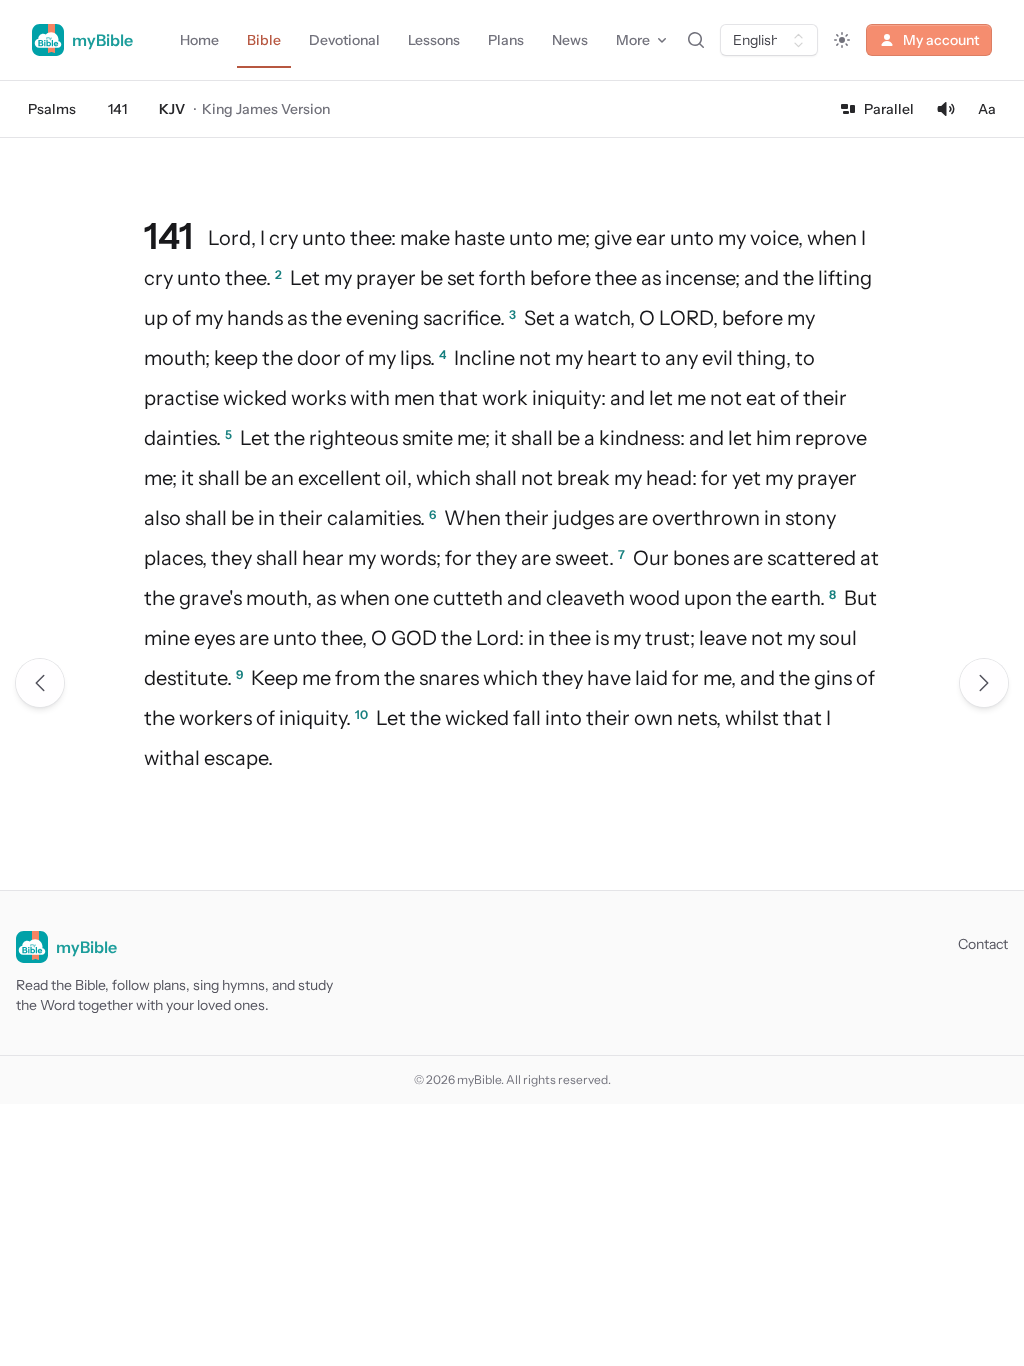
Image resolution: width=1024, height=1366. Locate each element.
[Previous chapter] (40, 683)
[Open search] (696, 40)
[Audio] (946, 109)
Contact (983, 944)
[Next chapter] (984, 683)
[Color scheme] (842, 40)
